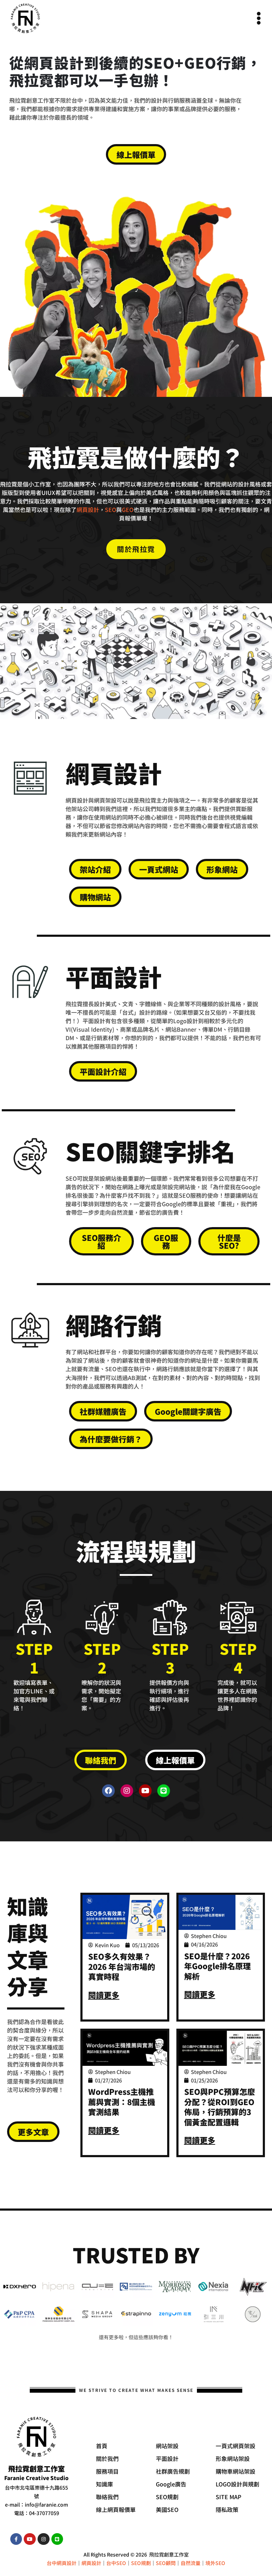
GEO (128, 509)
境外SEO (215, 2563)
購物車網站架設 (236, 2471)
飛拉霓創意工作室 (169, 2554)
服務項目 (107, 2471)
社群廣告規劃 (173, 2471)
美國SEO (167, 2509)
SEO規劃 (167, 2497)
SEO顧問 (166, 2563)
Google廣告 (171, 2484)
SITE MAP (228, 2497)
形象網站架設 (233, 2458)
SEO (110, 509)
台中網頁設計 (62, 2563)
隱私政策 (227, 2509)
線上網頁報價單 (116, 2509)
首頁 (102, 2446)
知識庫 (104, 2484)
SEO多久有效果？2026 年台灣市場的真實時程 (122, 1966)
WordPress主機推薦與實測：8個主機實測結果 (122, 2101)
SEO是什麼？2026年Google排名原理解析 (217, 1966)
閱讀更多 (104, 1995)
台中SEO (116, 2563)
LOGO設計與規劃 (237, 2484)
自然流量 (191, 2563)
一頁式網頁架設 (236, 2446)
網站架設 (167, 2446)
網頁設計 (88, 509)
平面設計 (167, 2458)
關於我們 (107, 2458)
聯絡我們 (107, 2497)
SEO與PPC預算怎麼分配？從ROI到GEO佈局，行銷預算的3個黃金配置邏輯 (220, 2107)
